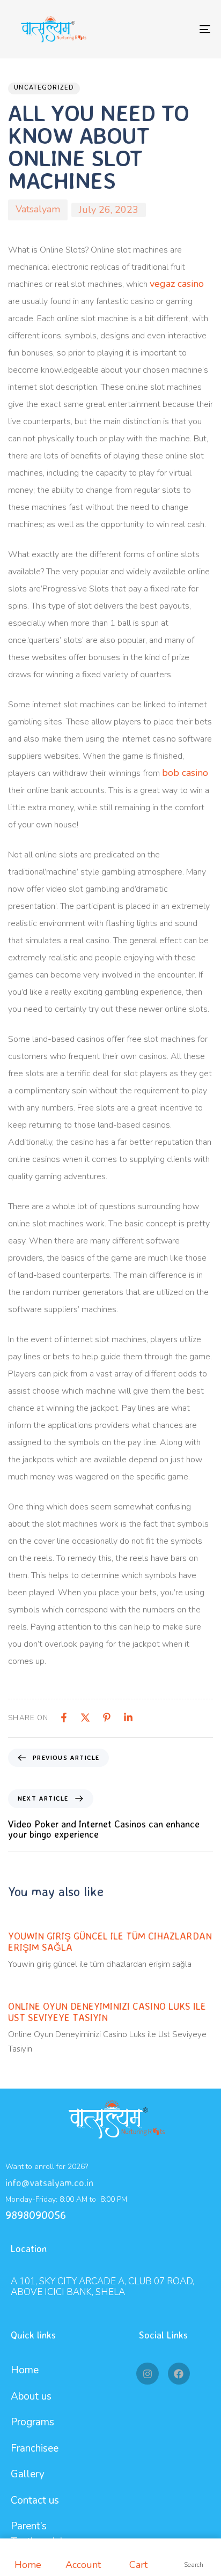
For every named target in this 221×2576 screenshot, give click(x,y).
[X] (85, 1718)
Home (25, 2370)
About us (31, 2396)
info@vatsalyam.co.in (49, 2182)
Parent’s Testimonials (39, 2534)
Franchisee (35, 2448)
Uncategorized (44, 88)
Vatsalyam (38, 209)
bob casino (185, 773)
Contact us (35, 2500)
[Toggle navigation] (177, 29)
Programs (32, 2422)
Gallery (28, 2474)
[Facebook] (64, 1718)
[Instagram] (147, 2374)
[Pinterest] (107, 1718)
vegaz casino (177, 284)
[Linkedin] (128, 1718)
